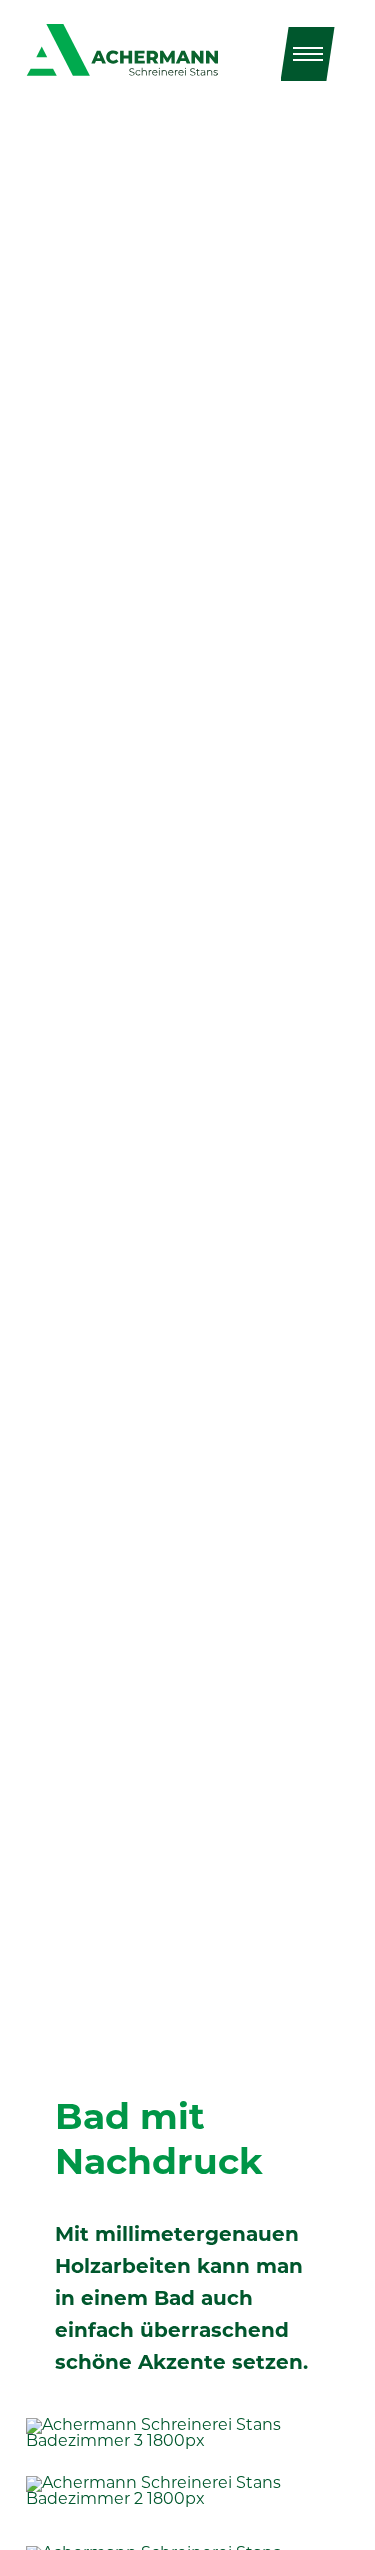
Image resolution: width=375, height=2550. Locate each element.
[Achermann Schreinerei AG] (122, 50)
